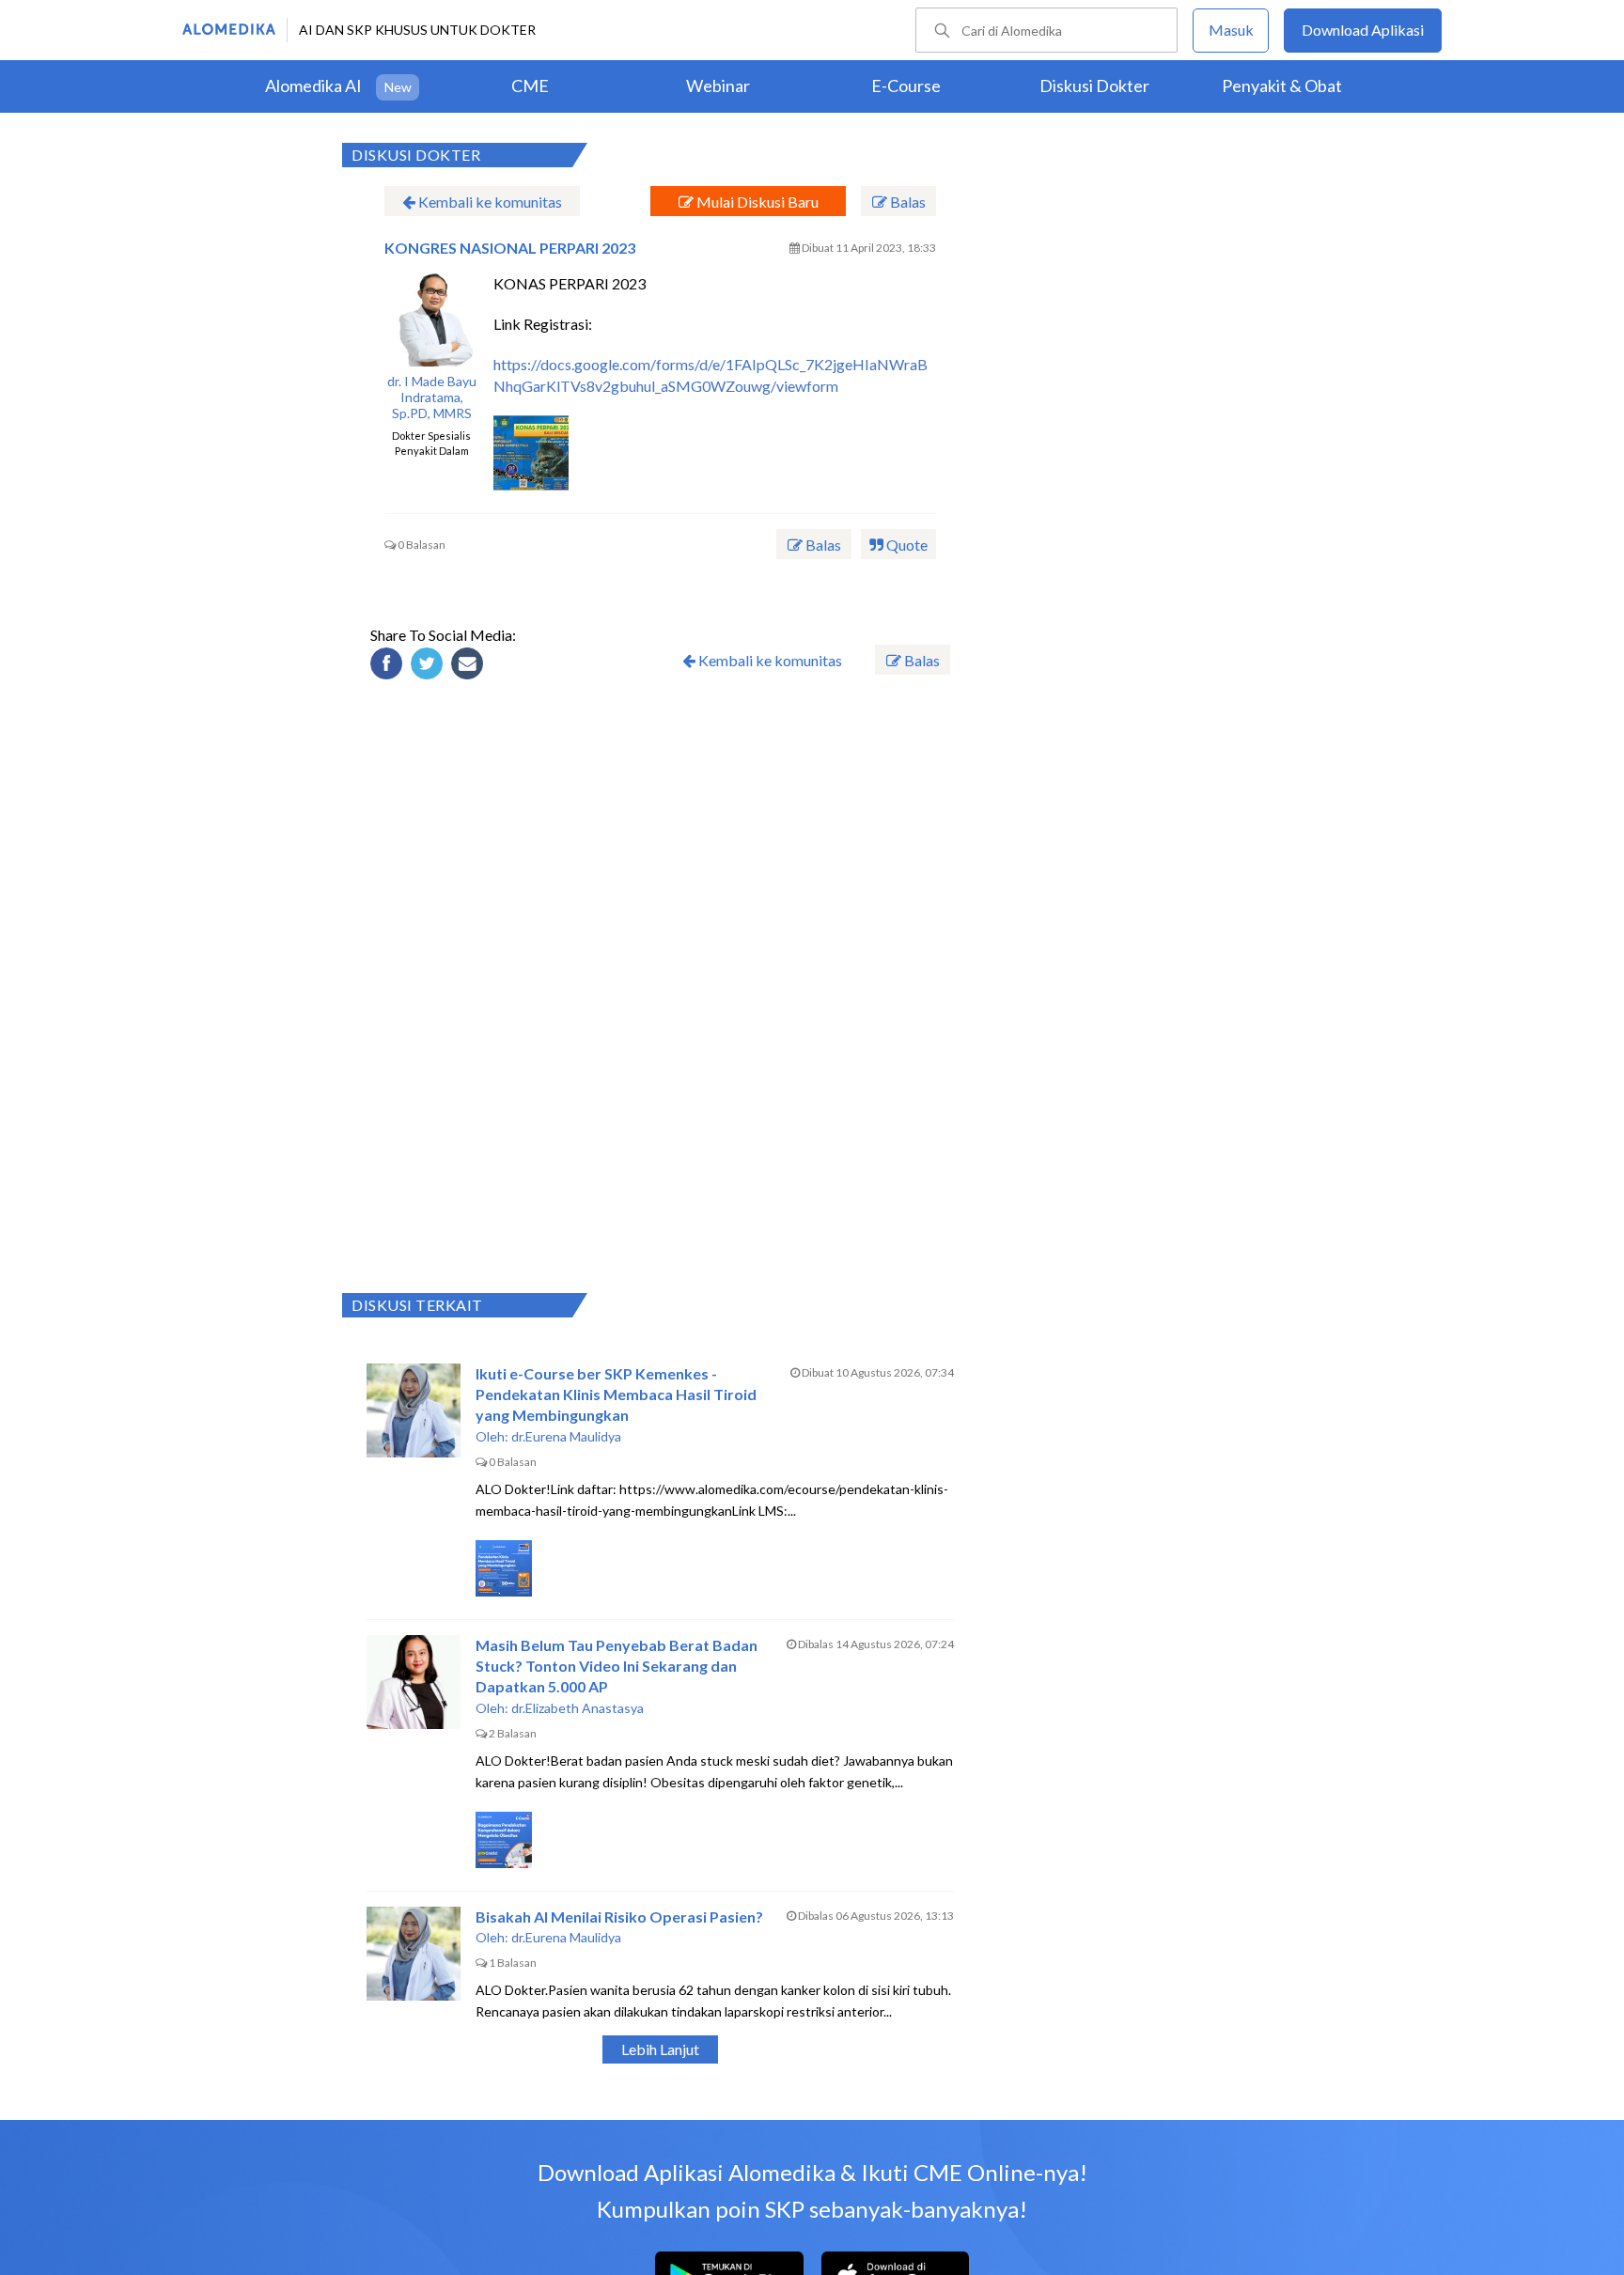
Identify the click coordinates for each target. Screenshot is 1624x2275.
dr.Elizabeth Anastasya (578, 1708)
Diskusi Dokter (1094, 86)
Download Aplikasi (1363, 30)
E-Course (906, 86)
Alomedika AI (313, 86)
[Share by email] (470, 666)
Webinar (718, 86)
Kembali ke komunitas (489, 202)
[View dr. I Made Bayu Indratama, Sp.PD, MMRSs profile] (431, 319)
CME (530, 86)
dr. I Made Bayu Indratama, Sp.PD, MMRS (432, 397)
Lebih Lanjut (660, 2049)
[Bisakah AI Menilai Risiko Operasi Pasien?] (414, 1954)
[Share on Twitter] (429, 666)
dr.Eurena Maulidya (566, 1436)
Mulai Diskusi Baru (756, 202)
